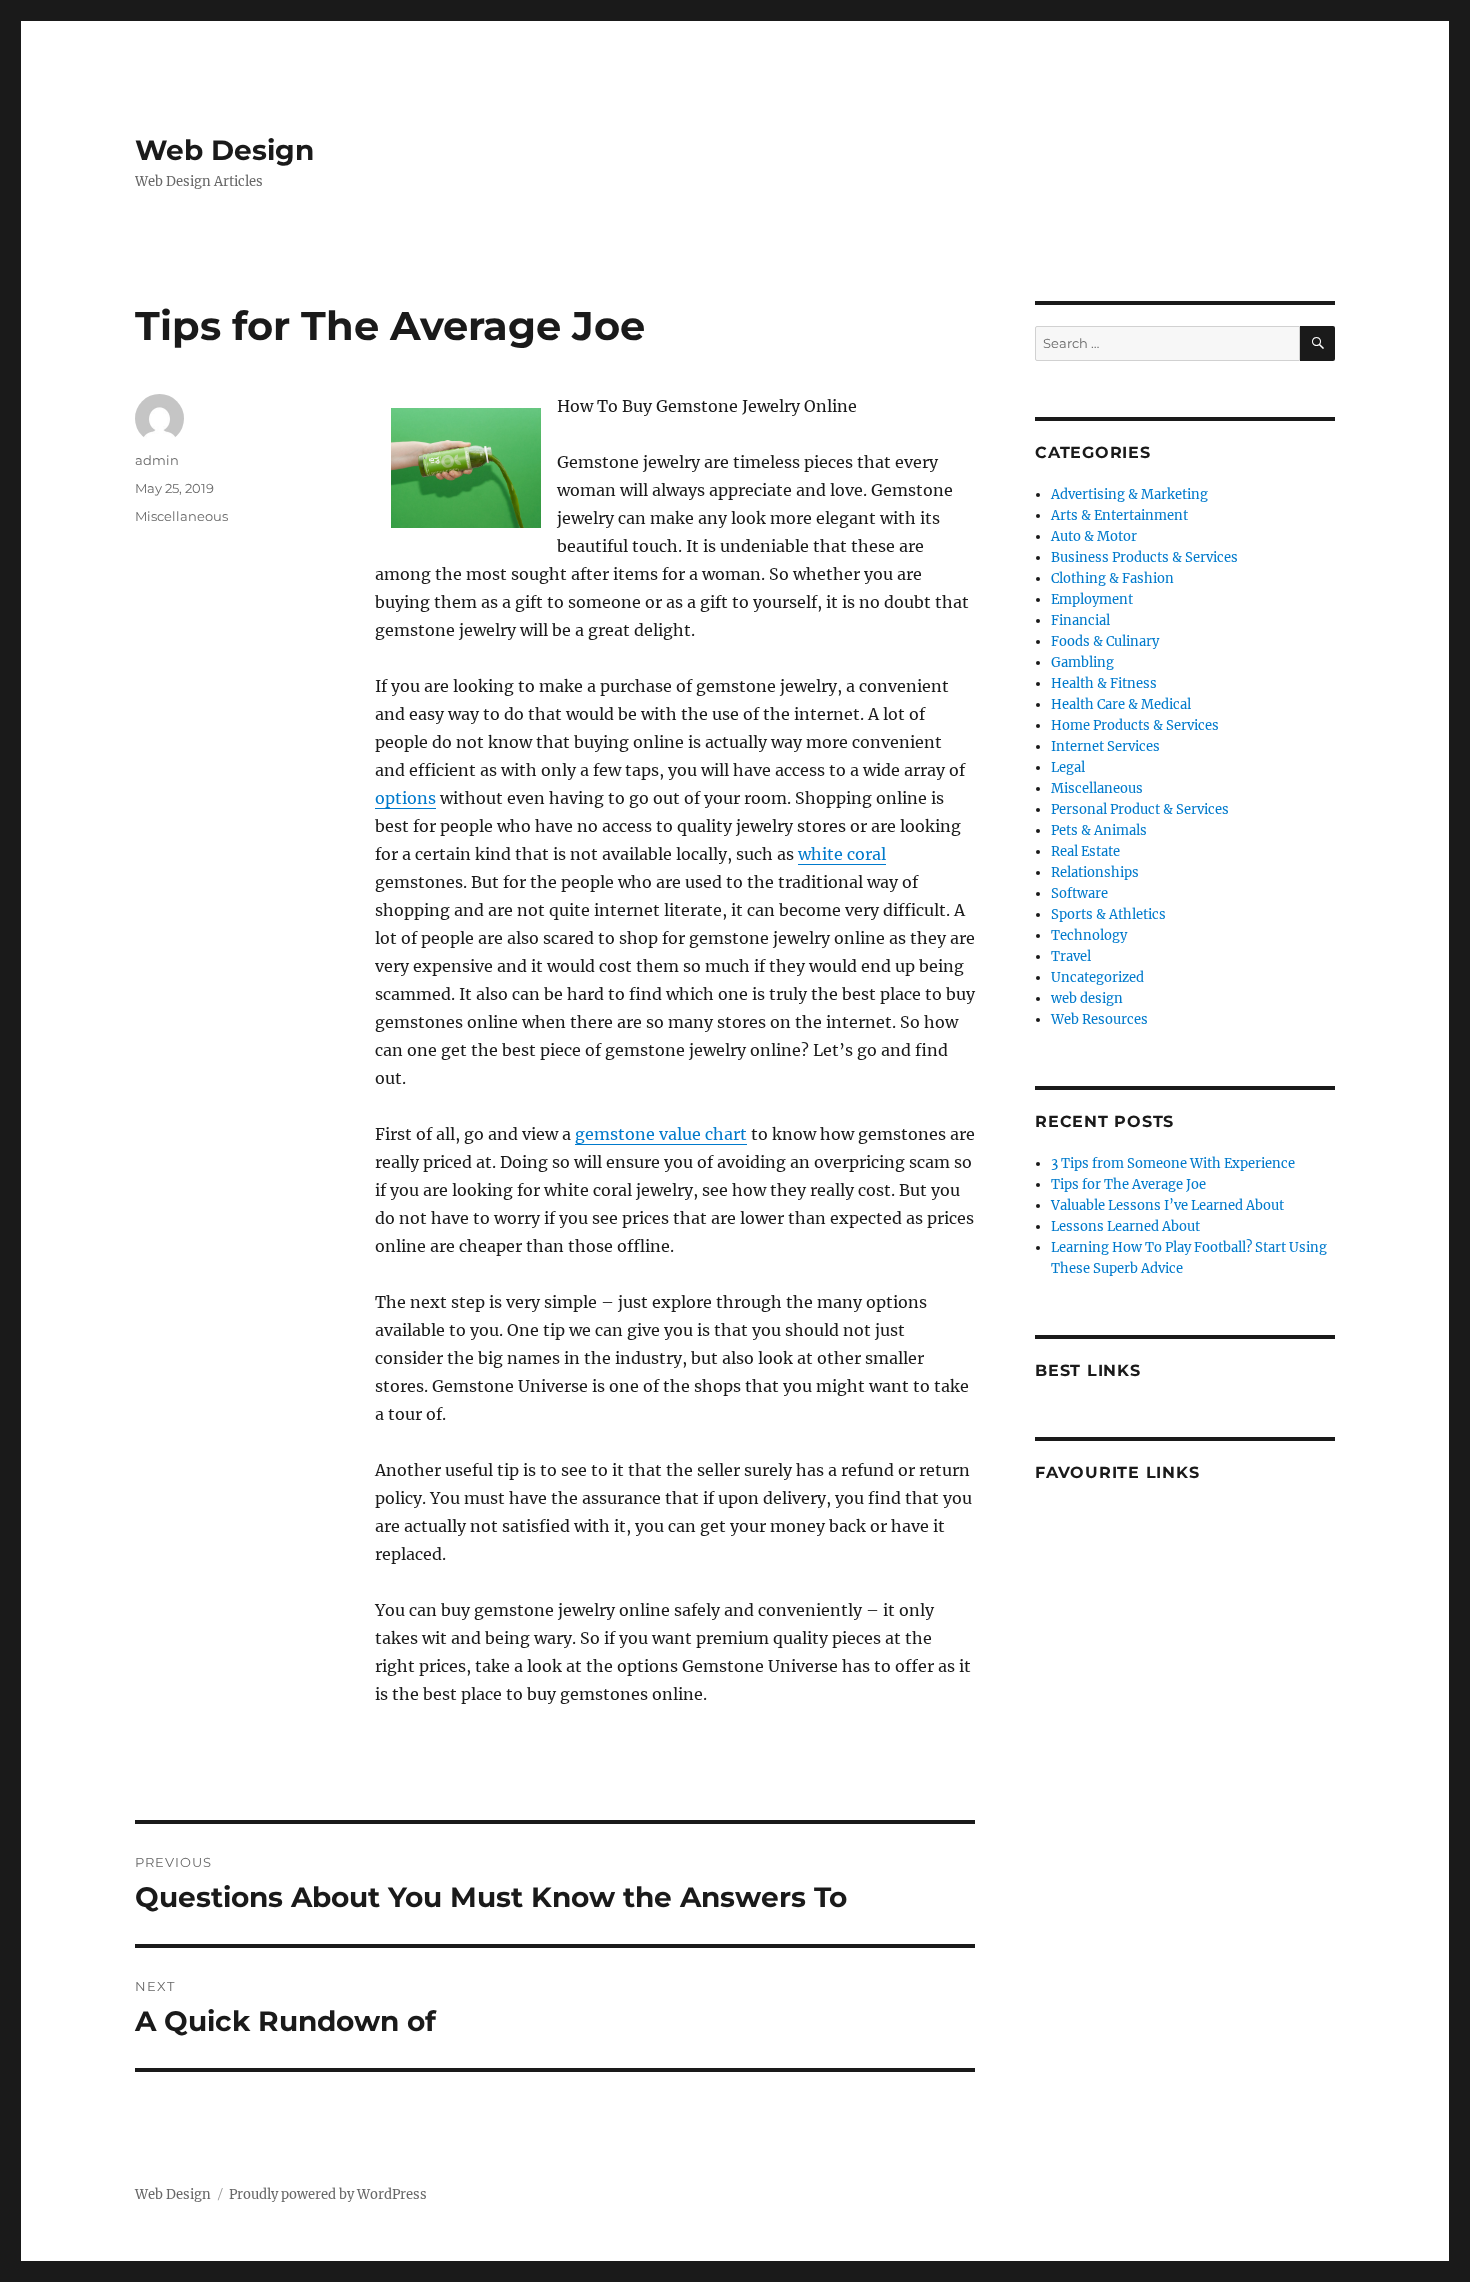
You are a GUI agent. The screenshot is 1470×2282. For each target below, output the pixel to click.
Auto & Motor (1094, 536)
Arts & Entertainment (1119, 515)
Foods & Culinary (1105, 641)
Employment (1092, 599)
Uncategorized (1097, 977)
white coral (842, 854)
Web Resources (1099, 1019)
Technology (1089, 935)
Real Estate (1085, 851)
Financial (1080, 620)
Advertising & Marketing (1129, 494)
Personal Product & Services (1140, 809)
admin (157, 460)
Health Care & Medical (1121, 704)
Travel (1071, 956)
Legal (1068, 767)
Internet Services (1105, 746)
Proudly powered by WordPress (328, 2194)
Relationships (1095, 872)
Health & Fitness (1104, 683)
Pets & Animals (1099, 830)
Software (1079, 893)
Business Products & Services (1144, 557)
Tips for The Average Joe (1128, 1184)
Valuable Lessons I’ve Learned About (1167, 1205)
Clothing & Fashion (1112, 578)
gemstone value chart (661, 1134)
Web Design (224, 150)
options (405, 798)
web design (1087, 998)
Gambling (1082, 662)
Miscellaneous (181, 516)
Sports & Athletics (1108, 914)
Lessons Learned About (1125, 1226)
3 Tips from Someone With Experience (1173, 1163)
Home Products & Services (1135, 725)
